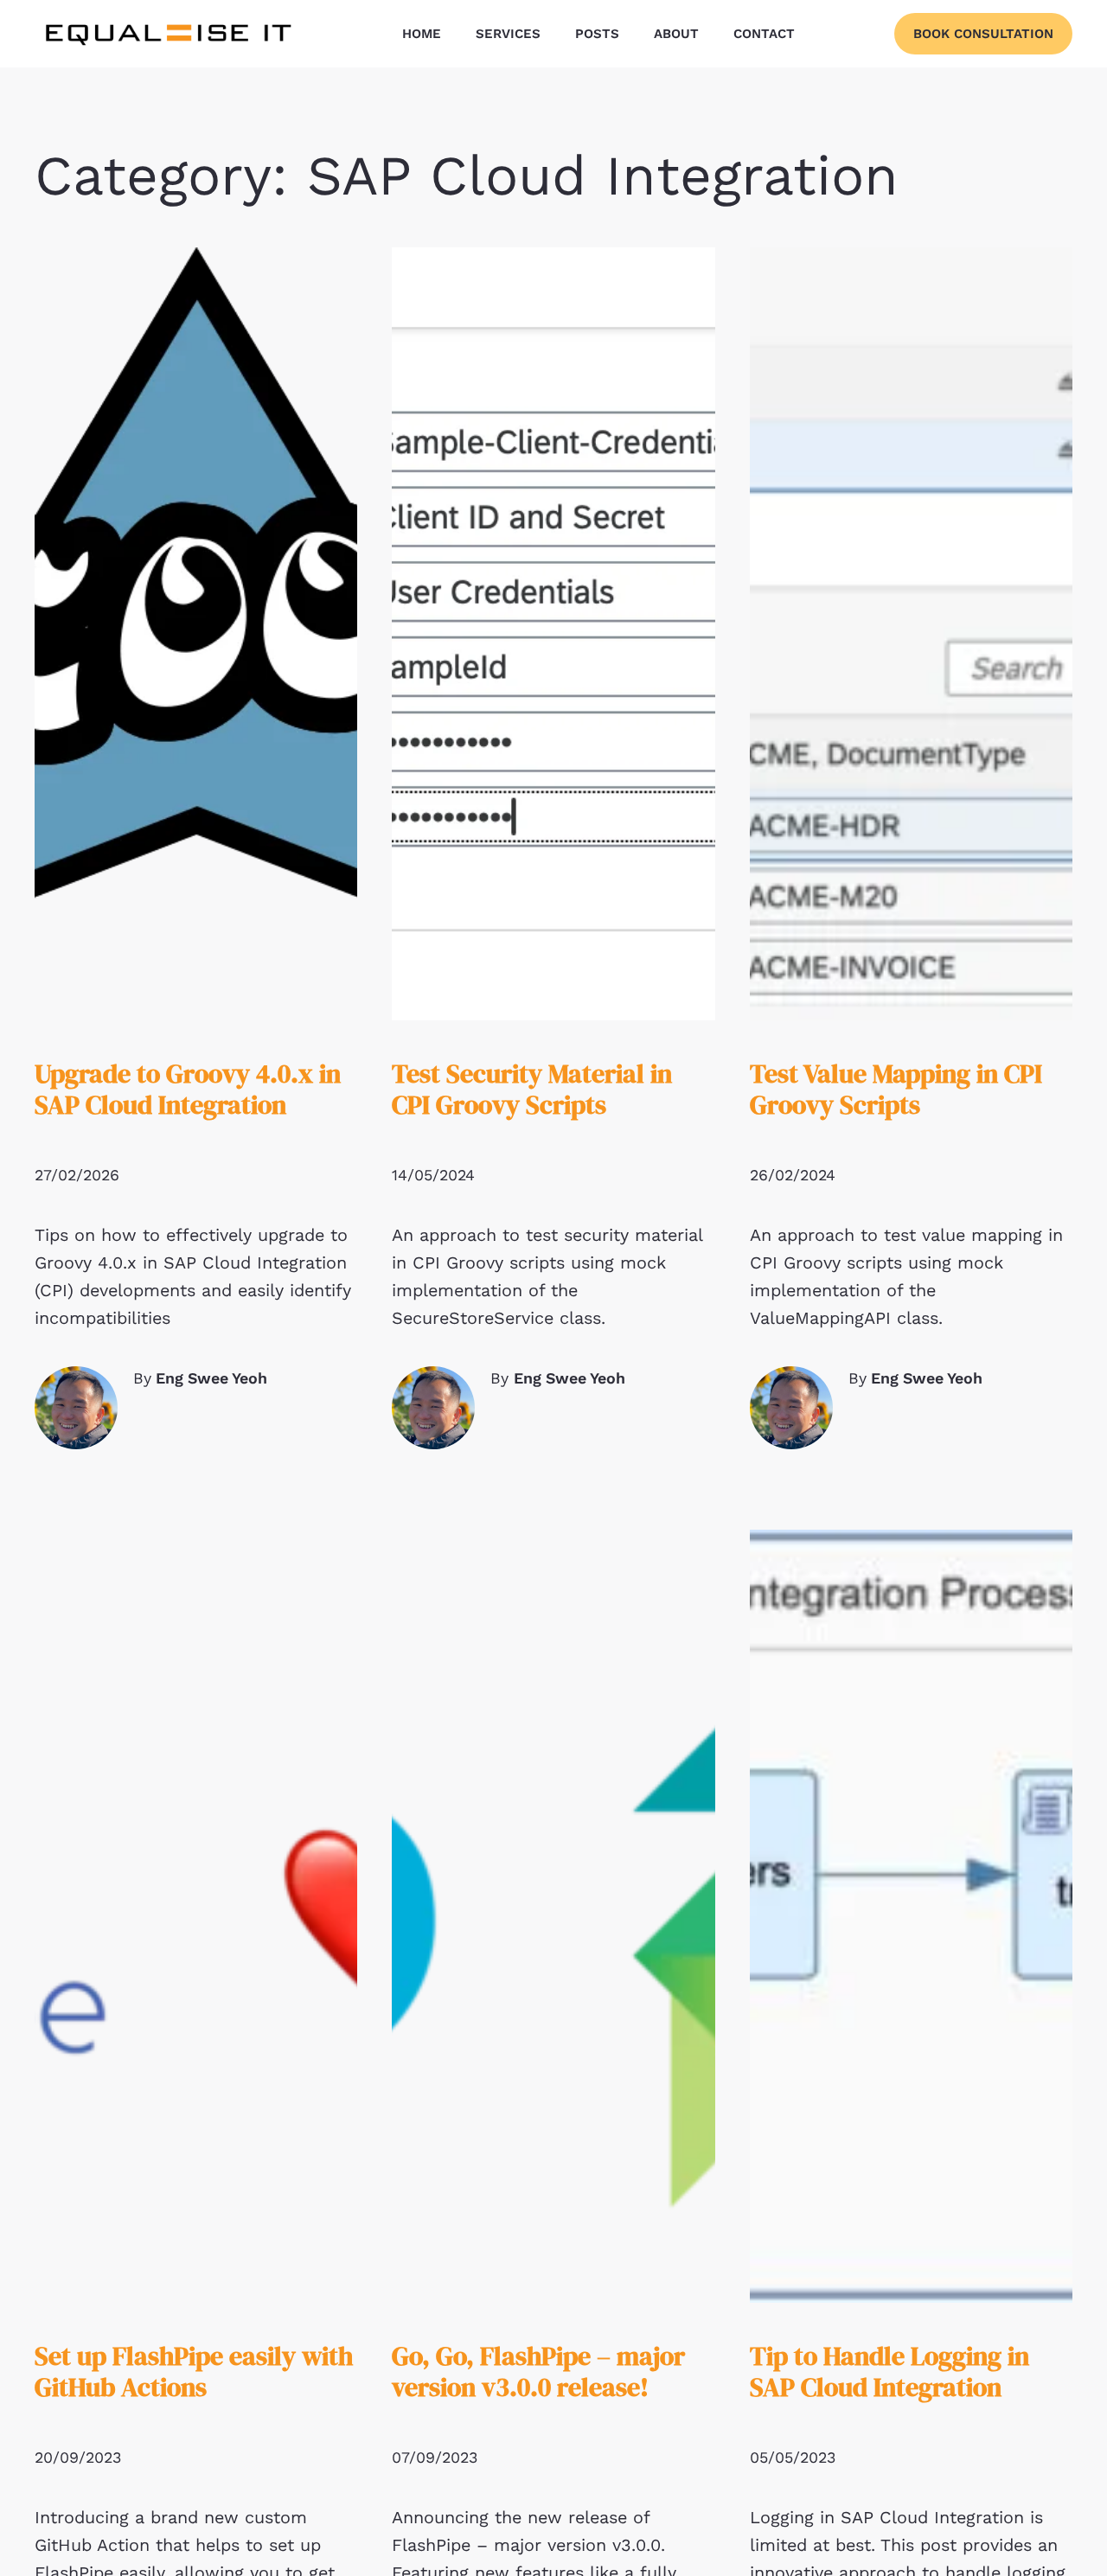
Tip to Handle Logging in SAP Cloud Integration (889, 2371)
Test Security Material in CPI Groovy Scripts (532, 1089)
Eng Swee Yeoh (211, 1378)
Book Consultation (983, 34)
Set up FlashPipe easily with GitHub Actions (194, 2371)
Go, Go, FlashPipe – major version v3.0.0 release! (538, 2371)
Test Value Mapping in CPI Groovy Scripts (896, 1089)
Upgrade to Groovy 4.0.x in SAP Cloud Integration (188, 1089)
